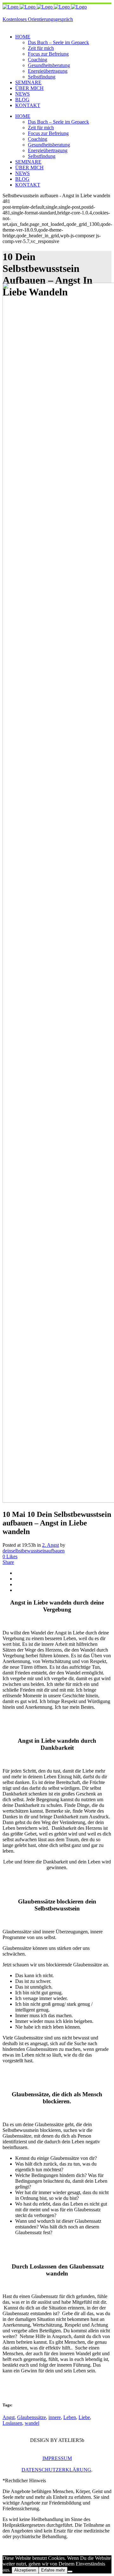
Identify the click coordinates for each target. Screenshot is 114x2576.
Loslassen (12, 2423)
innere (55, 2417)
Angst (9, 2417)
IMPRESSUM (57, 2458)
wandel (32, 2423)
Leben (70, 2417)
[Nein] (70, 2572)
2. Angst (51, 1545)
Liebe (84, 2417)
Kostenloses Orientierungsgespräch (38, 19)
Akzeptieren (25, 2570)
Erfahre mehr (53, 2570)
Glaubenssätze (32, 2417)
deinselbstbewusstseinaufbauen (34, 1551)
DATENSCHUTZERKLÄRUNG (56, 2470)
